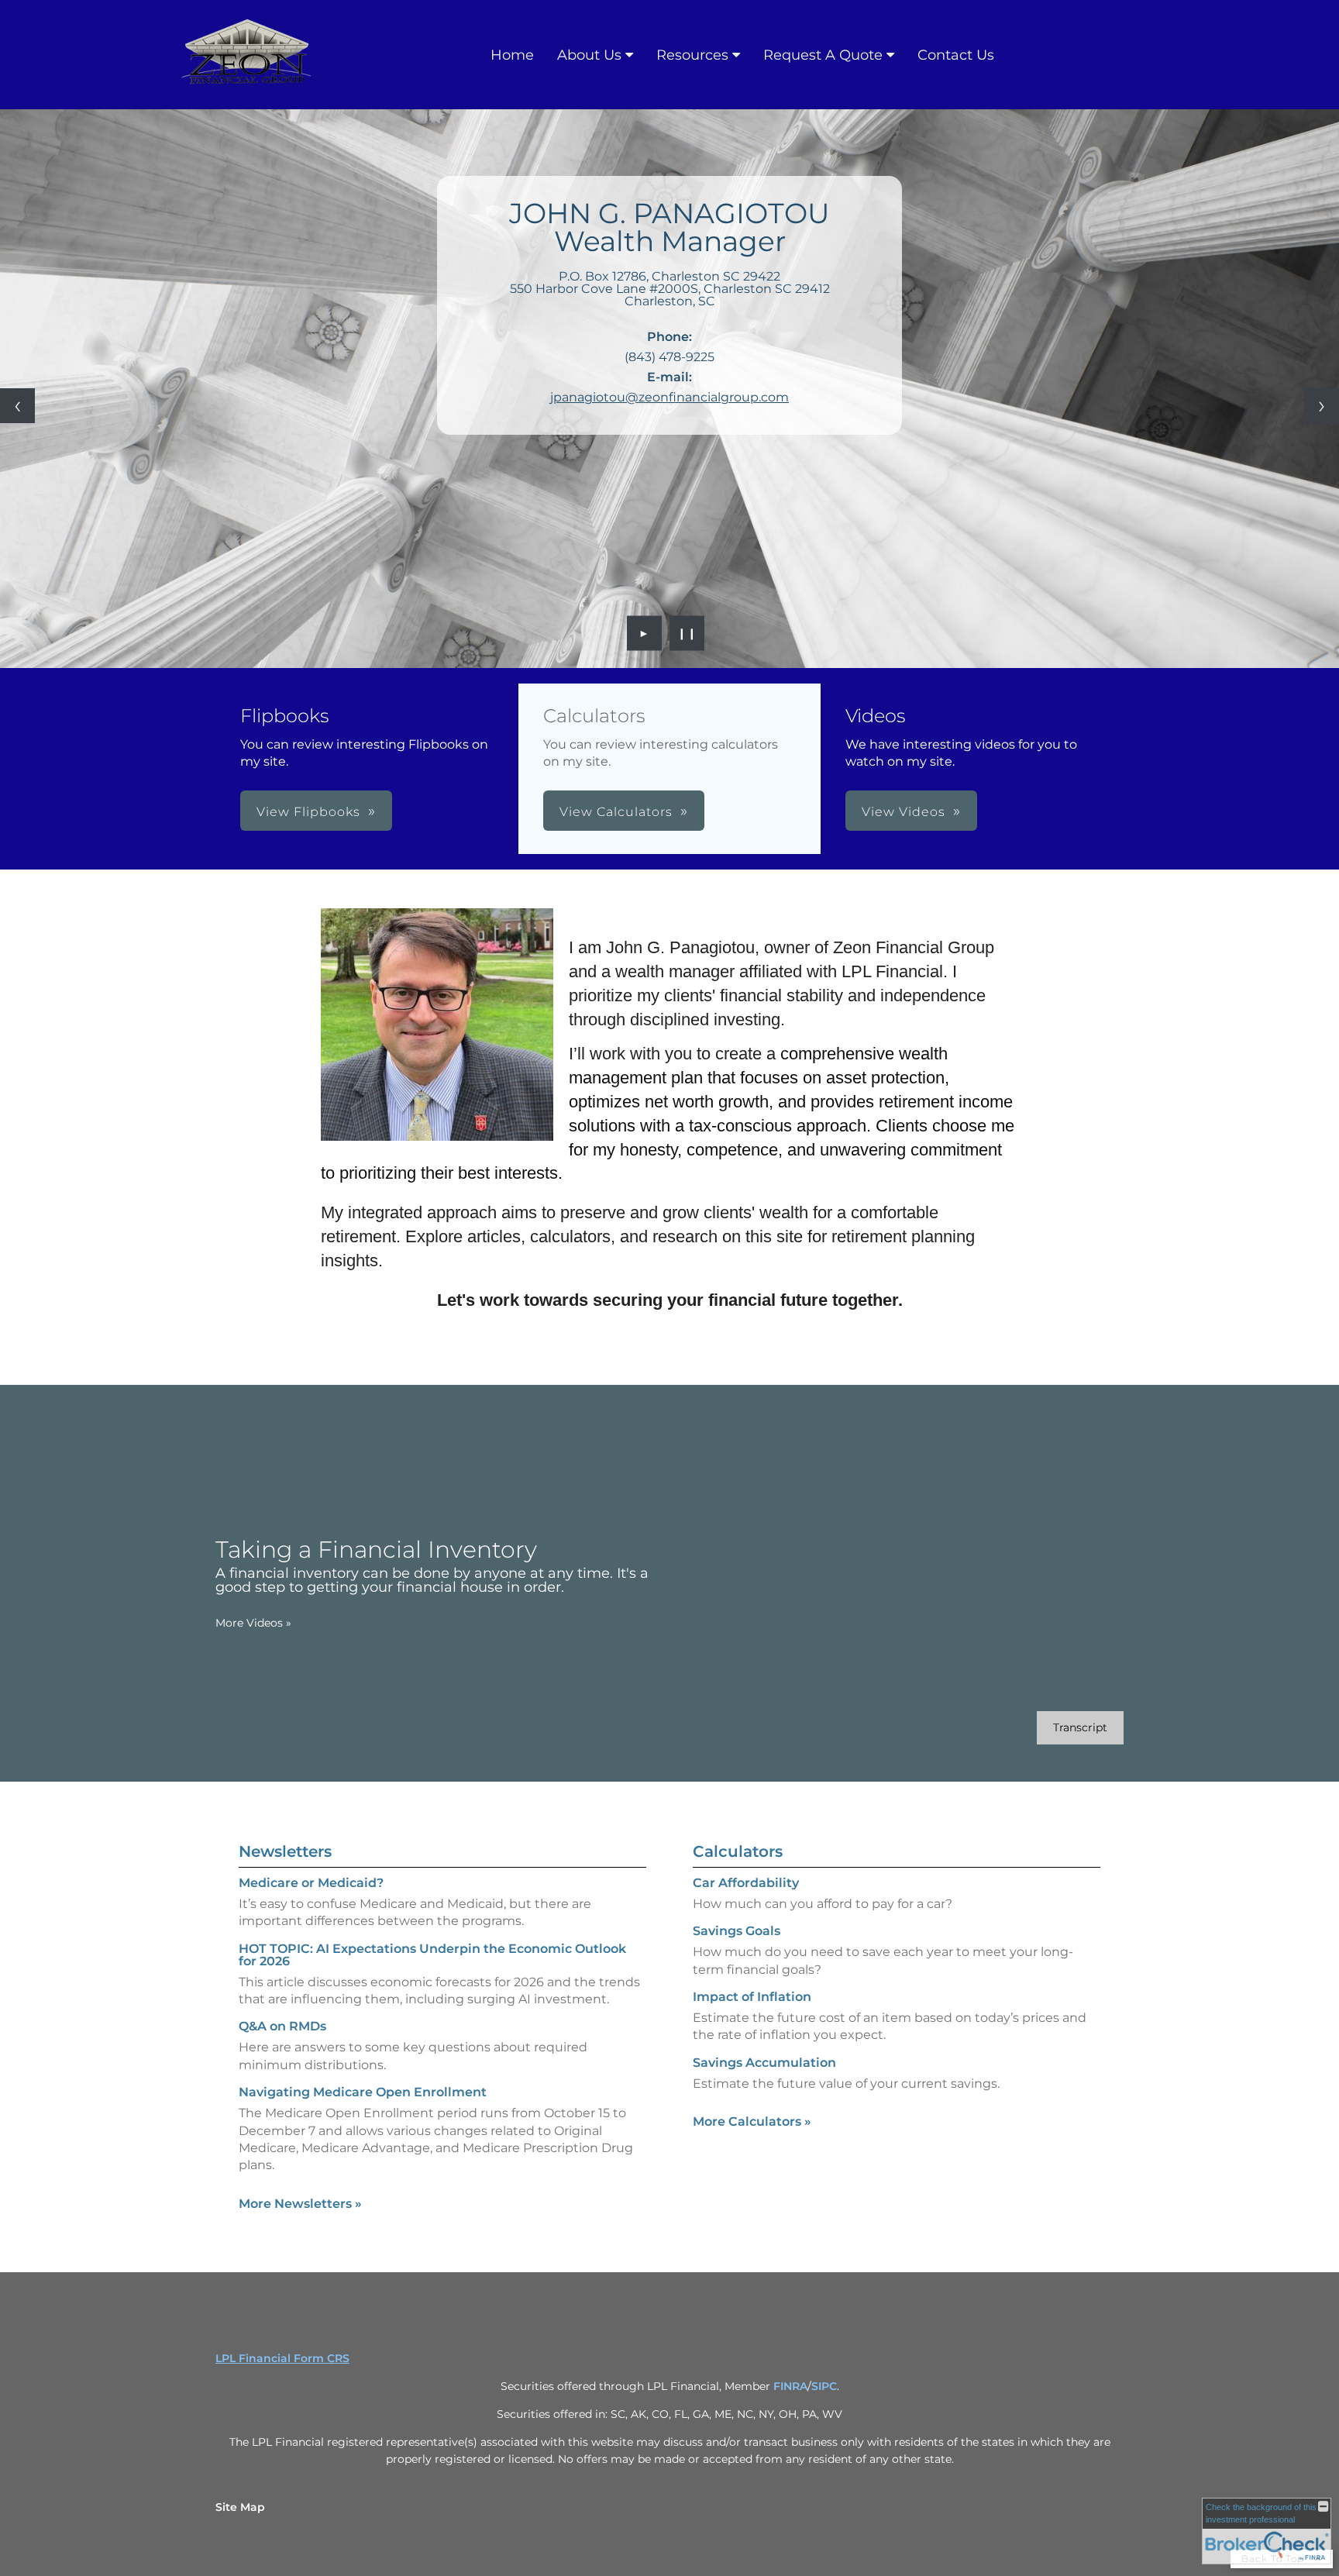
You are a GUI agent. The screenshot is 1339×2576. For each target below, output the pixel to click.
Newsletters (285, 1851)
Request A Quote (823, 55)
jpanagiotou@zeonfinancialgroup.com (669, 397)
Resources (692, 55)
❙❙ (687, 633)
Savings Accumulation (764, 2063)
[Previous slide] (17, 406)
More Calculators (752, 2121)
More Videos (253, 1623)
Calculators (738, 1851)
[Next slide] (1322, 406)
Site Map (240, 2507)
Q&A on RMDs (282, 2026)
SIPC (824, 2386)
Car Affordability (746, 1883)
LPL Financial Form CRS (282, 2358)
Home (512, 55)
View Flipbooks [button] (308, 812)
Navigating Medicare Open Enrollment (363, 2092)
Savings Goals (737, 1931)
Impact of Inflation (752, 1997)
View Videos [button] (904, 812)
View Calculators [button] (616, 812)
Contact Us (956, 55)
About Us (589, 55)
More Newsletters (300, 2204)
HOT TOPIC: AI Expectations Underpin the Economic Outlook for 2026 (432, 1955)
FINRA (790, 2386)
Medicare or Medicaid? (311, 1883)
